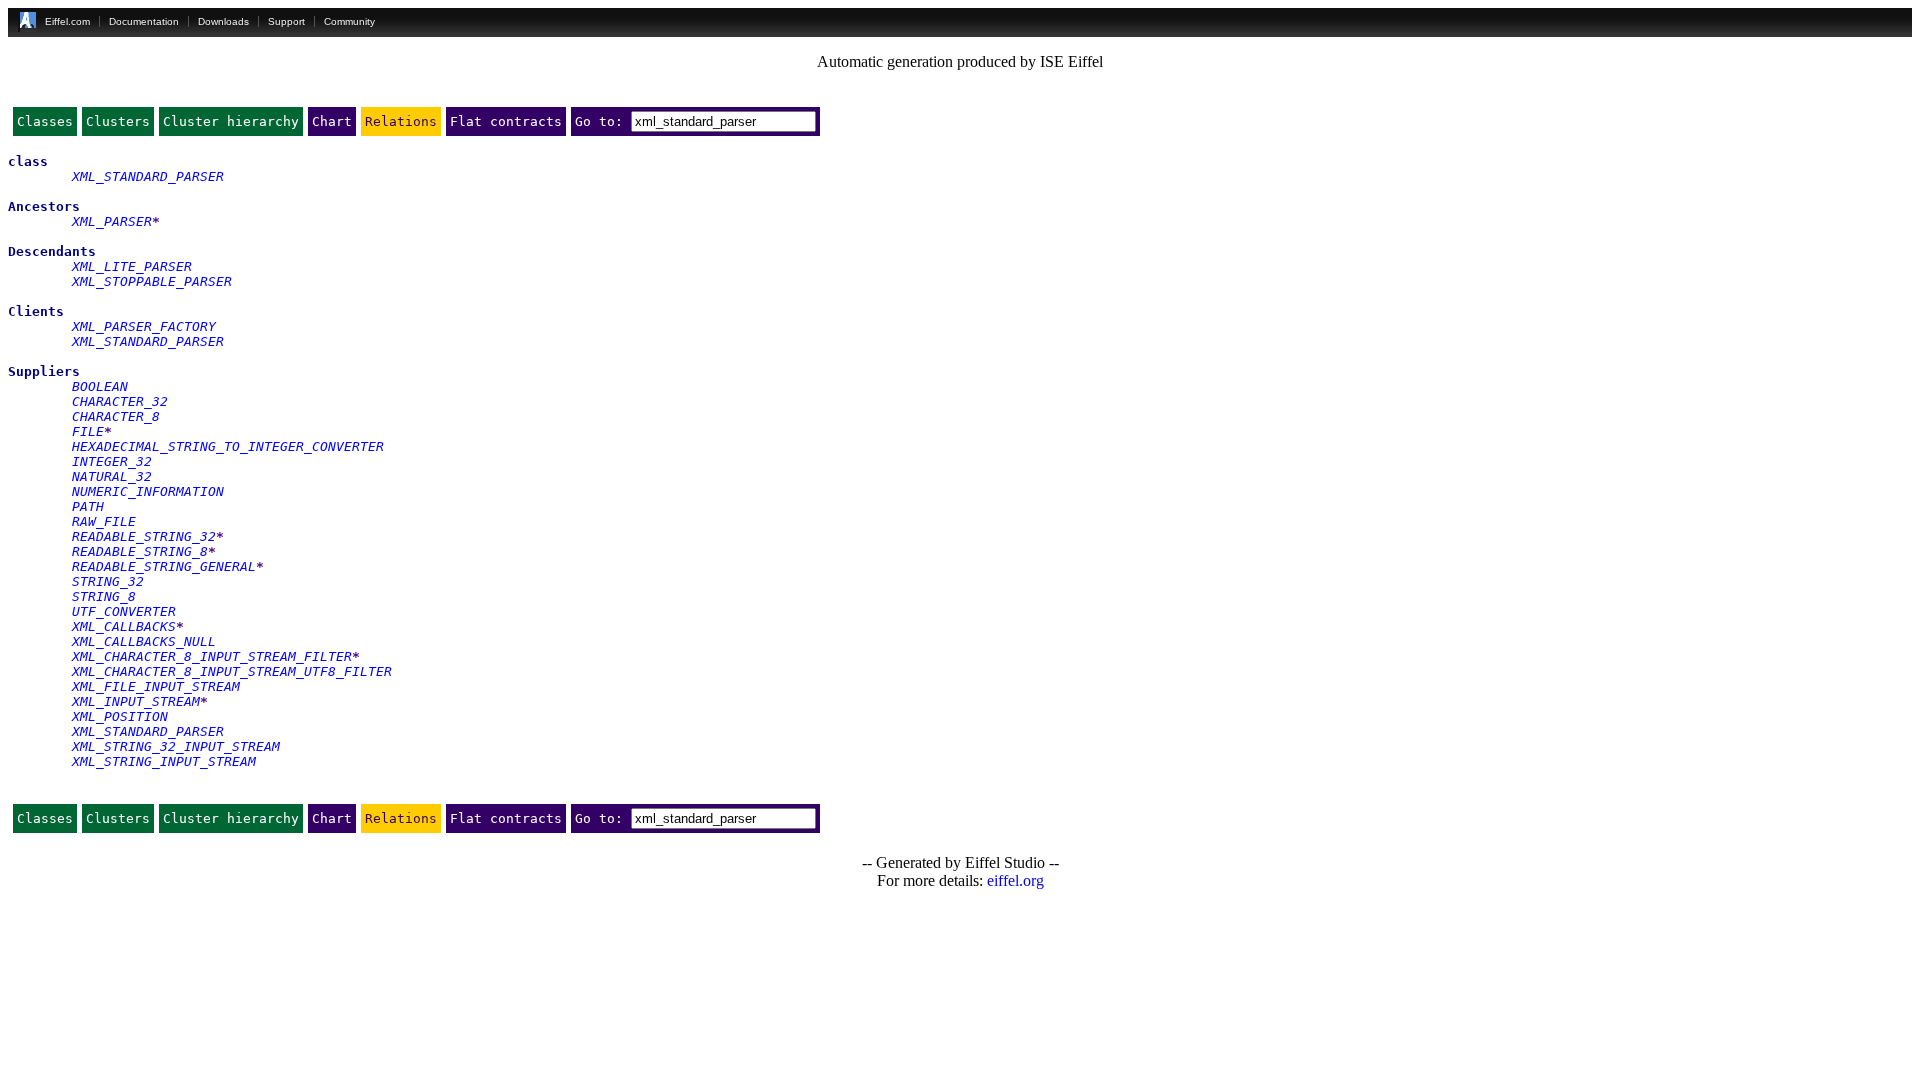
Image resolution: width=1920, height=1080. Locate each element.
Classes (45, 121)
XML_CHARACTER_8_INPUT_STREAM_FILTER (212, 656)
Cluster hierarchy (231, 121)
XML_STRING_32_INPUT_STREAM (176, 746)
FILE (88, 431)
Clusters (118, 121)
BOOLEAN (100, 386)
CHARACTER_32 (120, 401)
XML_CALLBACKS (124, 626)
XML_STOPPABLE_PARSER (152, 281)
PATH (88, 506)
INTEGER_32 (112, 461)
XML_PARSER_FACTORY (144, 326)
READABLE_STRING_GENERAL (164, 566)
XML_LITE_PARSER (132, 266)
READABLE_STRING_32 (144, 536)
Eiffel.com (67, 21)
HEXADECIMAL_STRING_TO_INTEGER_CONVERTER (228, 446)
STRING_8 (104, 596)
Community (349, 21)
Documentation (144, 21)
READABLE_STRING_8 (140, 551)
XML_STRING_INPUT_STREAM (164, 761)
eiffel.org (1015, 880)
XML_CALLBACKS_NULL (144, 641)
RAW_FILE (104, 521)
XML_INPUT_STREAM (136, 701)
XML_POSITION (120, 716)
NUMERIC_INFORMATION (148, 491)
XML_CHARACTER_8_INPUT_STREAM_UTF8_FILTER (232, 671)
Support (286, 21)
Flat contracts (506, 121)
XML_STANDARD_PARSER (148, 176)
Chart (332, 121)
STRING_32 (108, 581)
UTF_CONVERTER (124, 611)
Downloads (223, 21)
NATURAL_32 (112, 476)
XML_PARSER (112, 221)
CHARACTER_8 (116, 416)
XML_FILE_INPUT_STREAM (156, 686)
